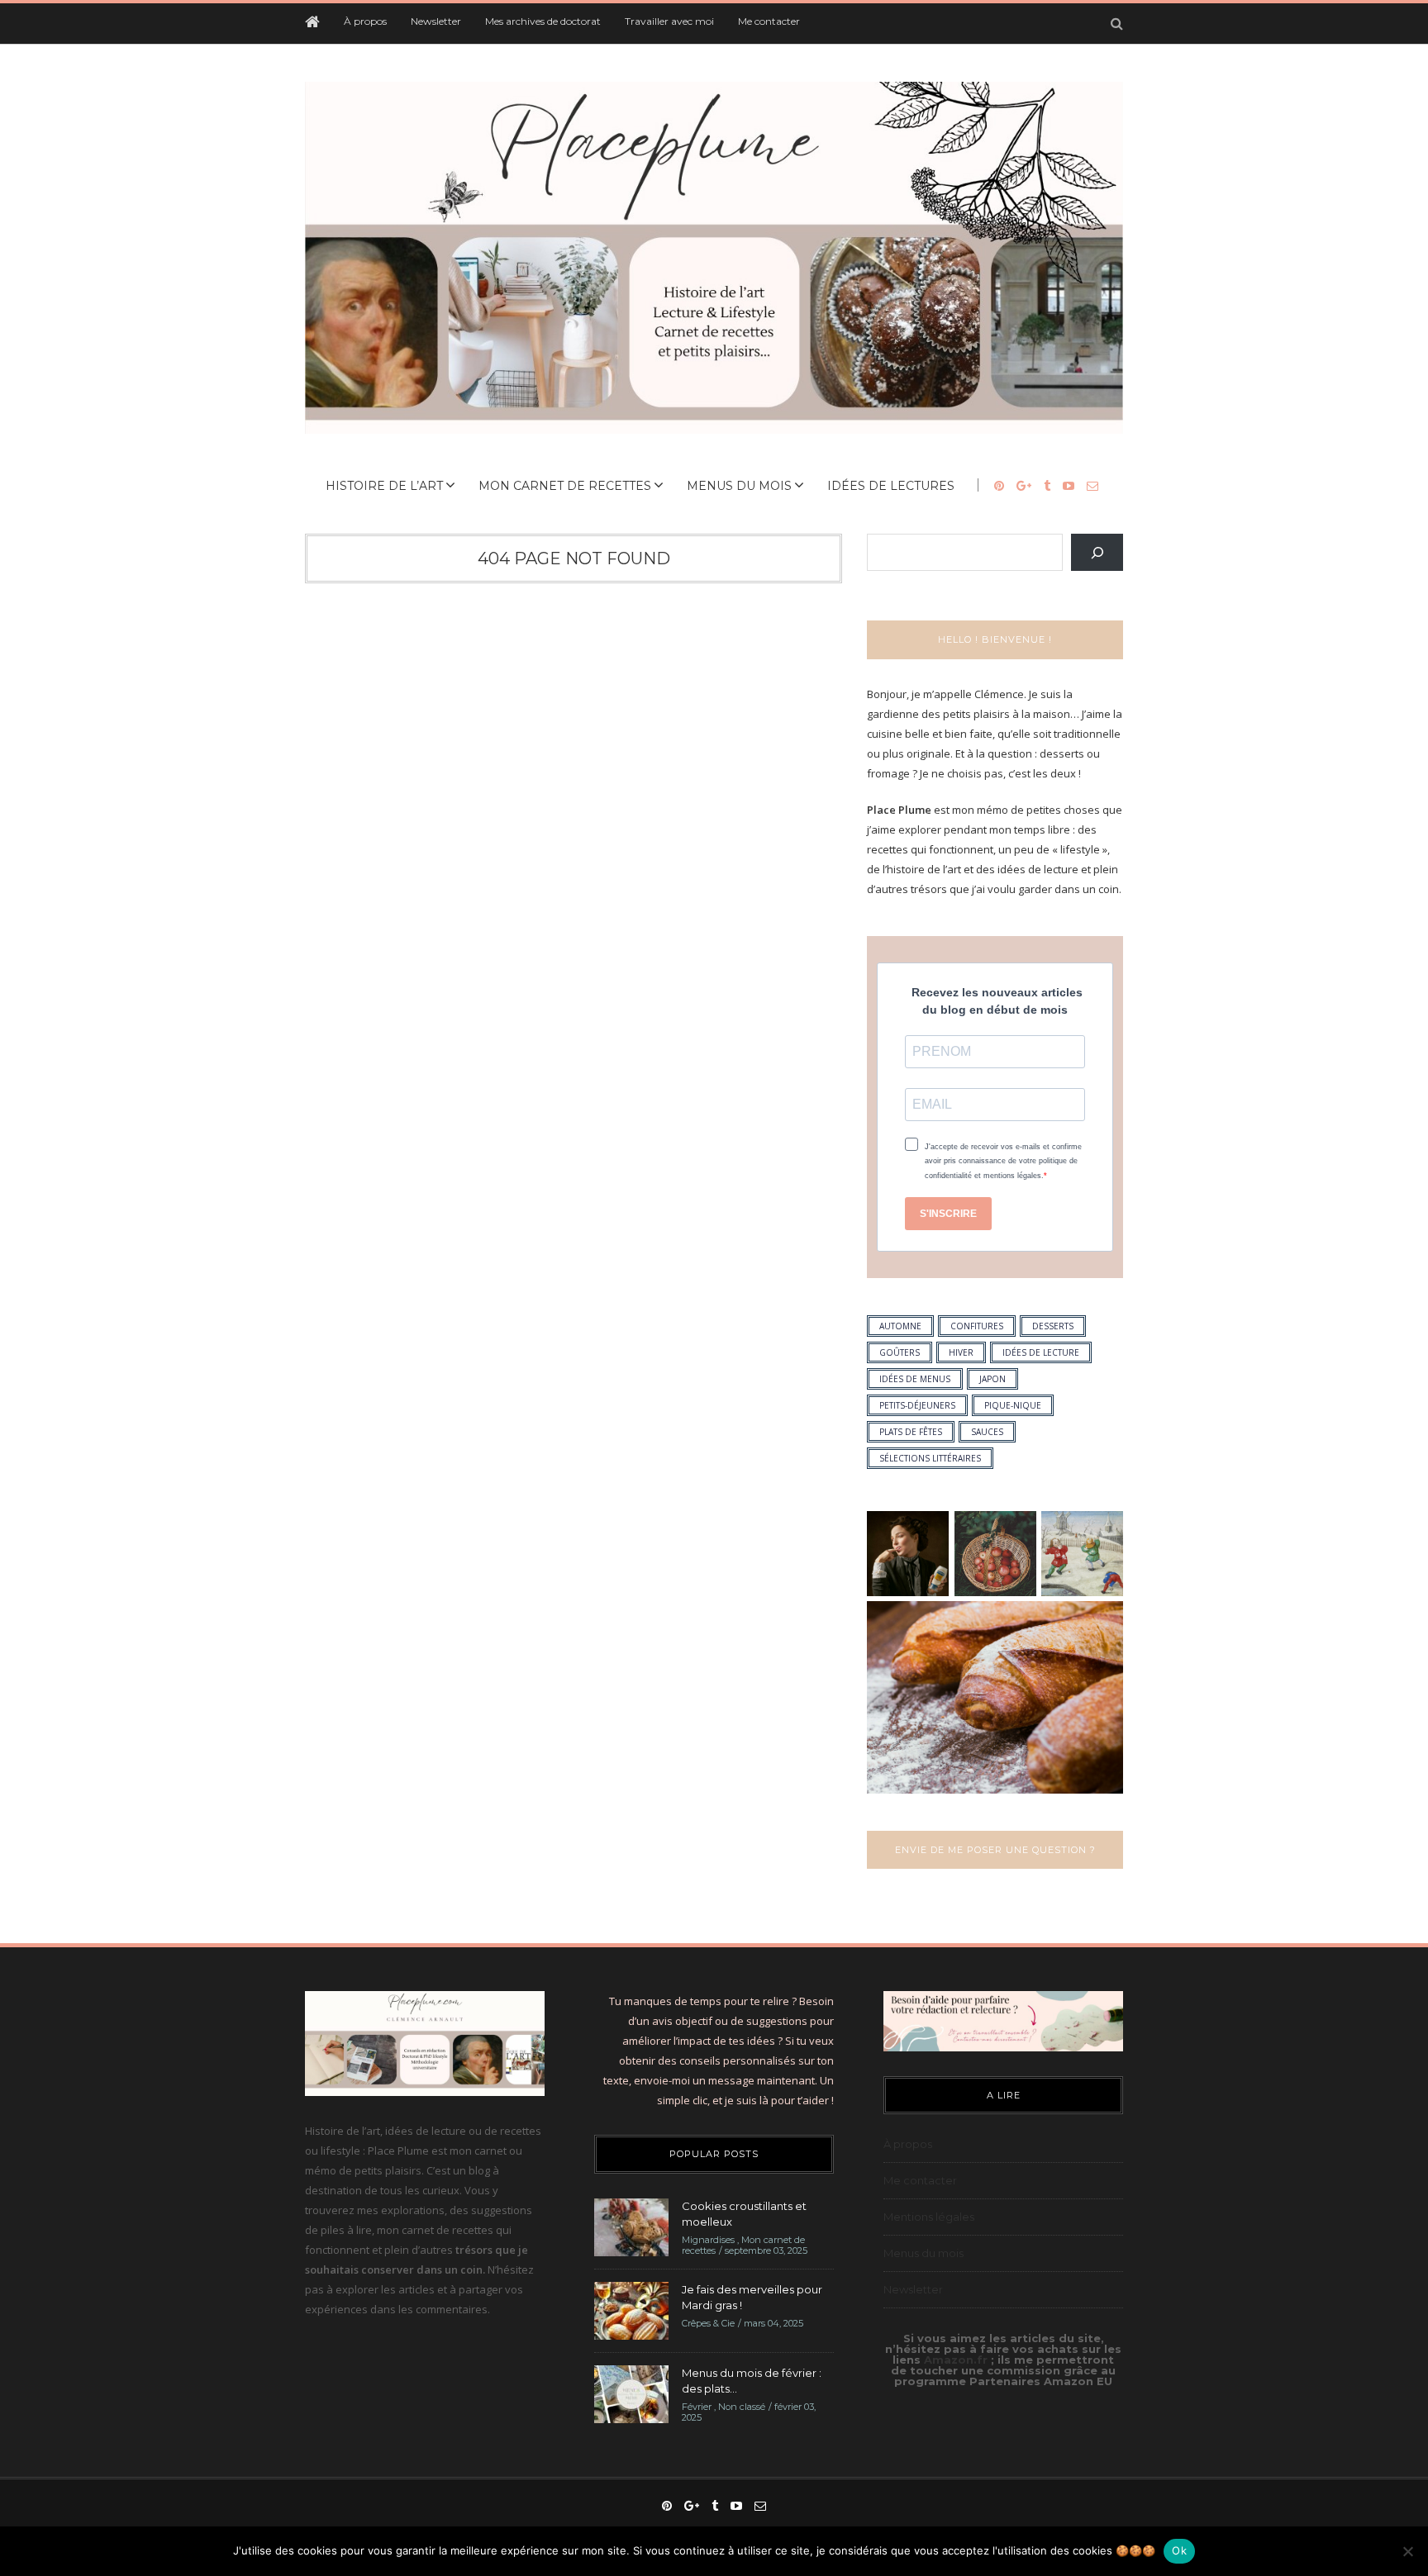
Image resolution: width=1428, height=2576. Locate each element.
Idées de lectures (891, 486)
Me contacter (769, 21)
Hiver (961, 1352)
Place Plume (899, 810)
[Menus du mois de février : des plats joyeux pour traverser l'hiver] (631, 2393)
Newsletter (436, 21)
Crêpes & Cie (708, 2323)
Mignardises (708, 2240)
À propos (365, 21)
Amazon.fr (957, 2360)
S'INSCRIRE (948, 1214)
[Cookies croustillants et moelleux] (631, 2226)
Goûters (900, 1352)
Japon (992, 1379)
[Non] (1407, 2551)
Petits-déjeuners (917, 1405)
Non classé (742, 2407)
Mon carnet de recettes (565, 486)
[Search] (1097, 552)
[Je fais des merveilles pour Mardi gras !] (631, 2309)
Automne (900, 1326)
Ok (1179, 2550)
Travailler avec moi (669, 21)
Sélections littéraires (930, 1458)
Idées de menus (915, 1379)
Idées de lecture (1041, 1352)
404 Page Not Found (574, 558)
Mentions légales (929, 2217)
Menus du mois (739, 486)
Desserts (1053, 1326)
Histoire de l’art (384, 486)
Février (697, 2407)
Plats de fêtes (911, 1432)
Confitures (977, 1326)
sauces (987, 1432)
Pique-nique (1013, 1405)
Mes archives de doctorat (543, 21)
